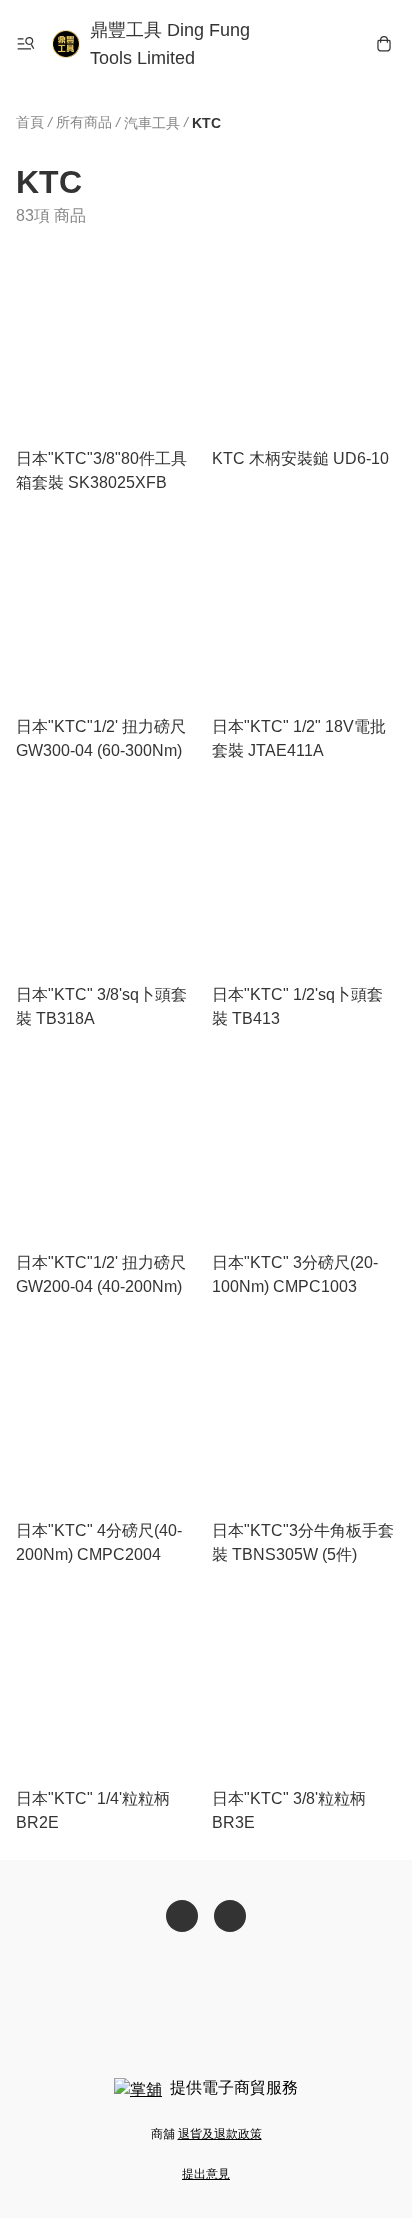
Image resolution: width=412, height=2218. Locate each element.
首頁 (30, 122)
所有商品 (84, 122)
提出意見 (206, 2174)
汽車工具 (152, 123)
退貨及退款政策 (220, 2134)
